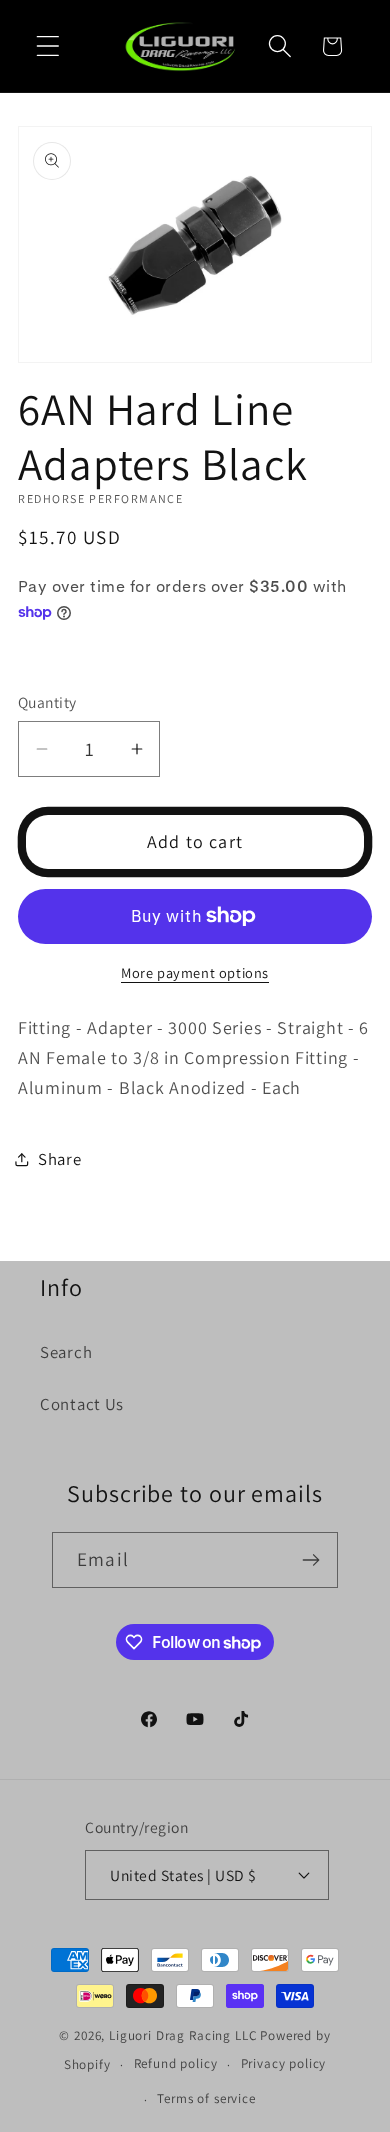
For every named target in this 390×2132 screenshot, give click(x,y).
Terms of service (206, 2098)
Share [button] (60, 1159)
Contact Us (82, 1404)
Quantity (47, 702)
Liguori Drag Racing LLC (183, 2035)
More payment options (195, 972)
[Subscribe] (310, 1560)
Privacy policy (284, 2063)
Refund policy (176, 2063)
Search (66, 1352)
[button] (48, 46)
